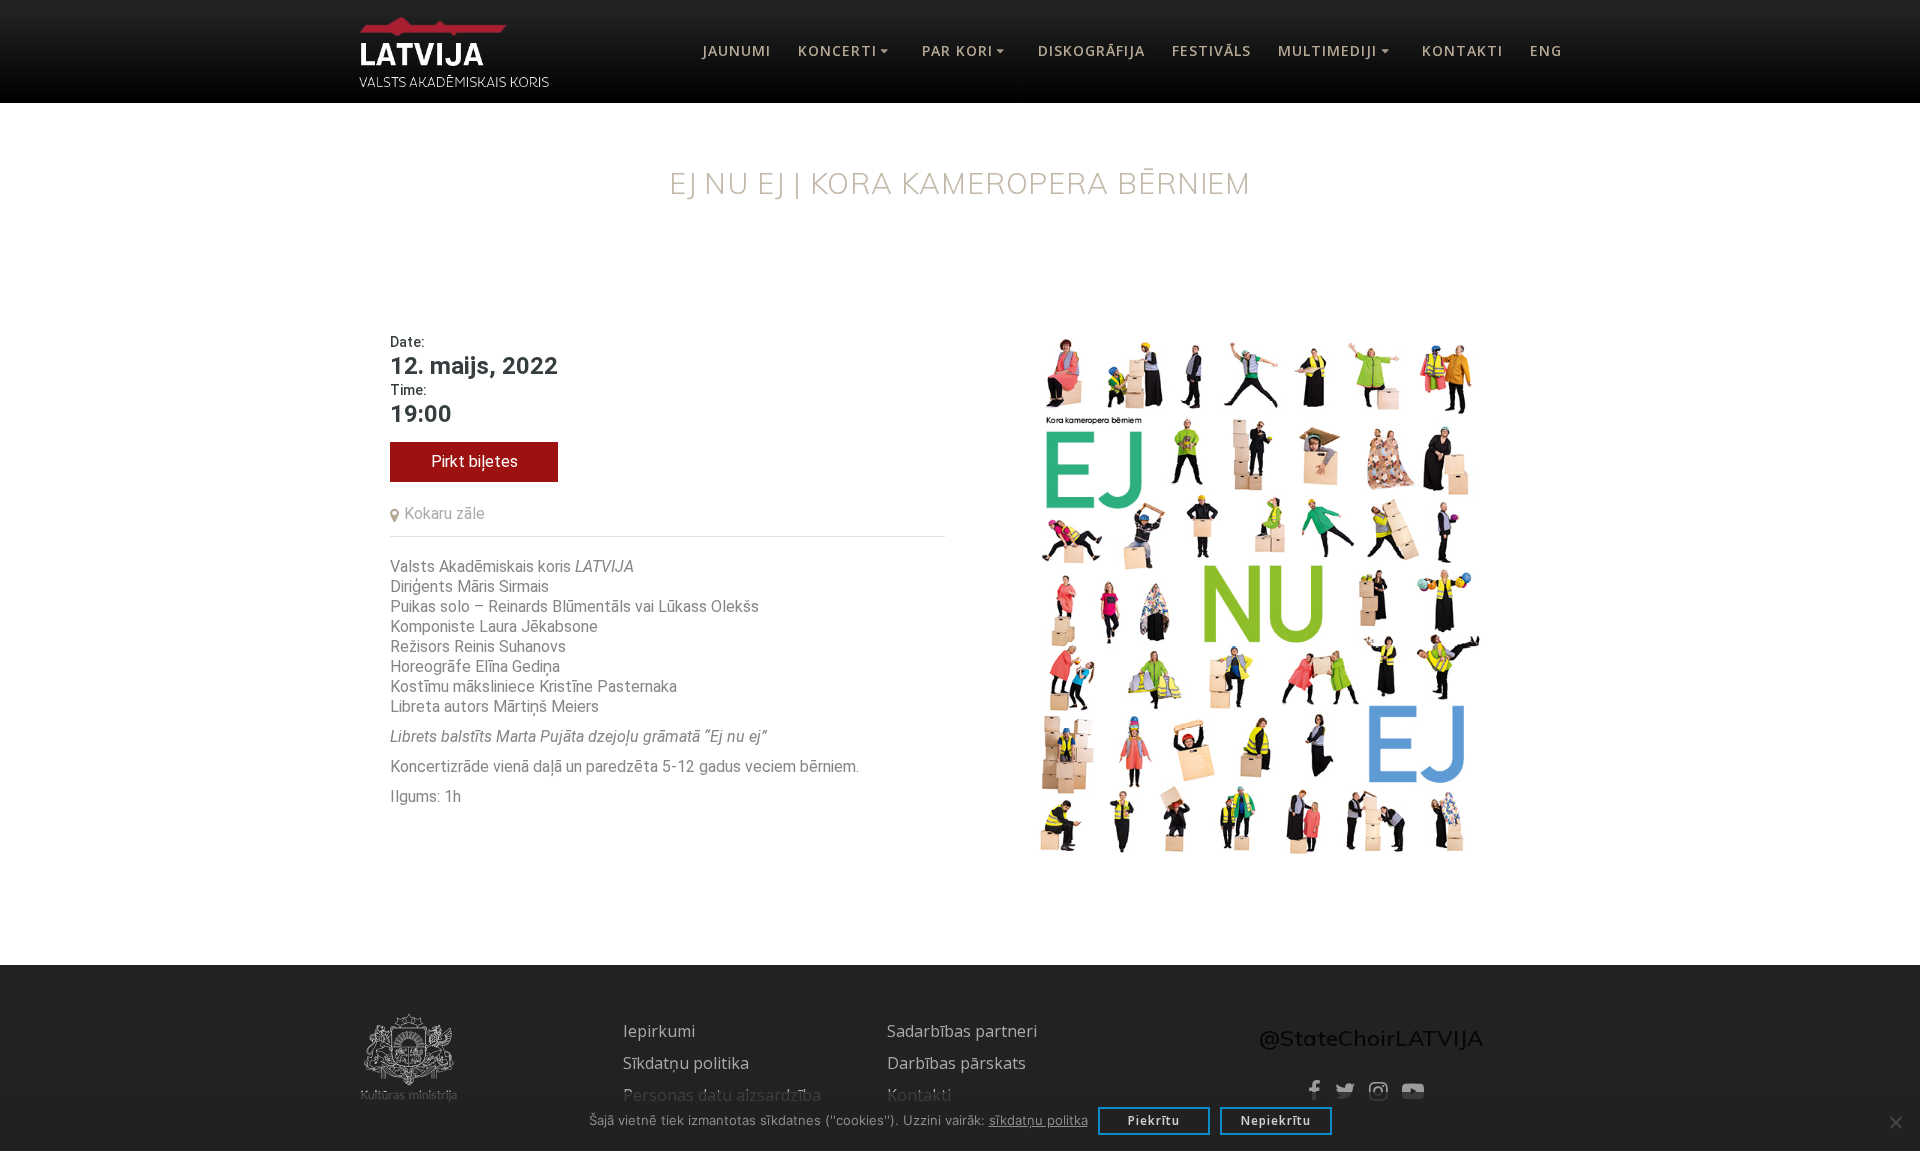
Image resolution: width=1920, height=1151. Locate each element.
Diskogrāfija (1091, 50)
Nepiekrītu (1276, 1120)
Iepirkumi (659, 1031)
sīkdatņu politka (1038, 1120)
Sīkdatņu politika (686, 1063)
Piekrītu (1154, 1120)
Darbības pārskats (956, 1063)
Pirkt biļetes (474, 461)
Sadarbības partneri (962, 1031)
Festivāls (1211, 50)
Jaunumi (736, 50)
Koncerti (837, 50)
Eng (1546, 50)
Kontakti (1462, 50)
